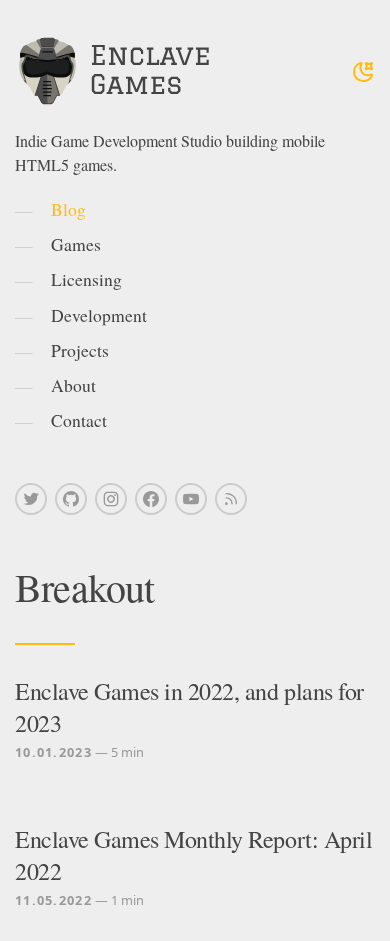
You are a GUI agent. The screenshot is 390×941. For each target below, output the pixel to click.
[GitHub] (71, 499)
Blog (68, 209)
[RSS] (231, 499)
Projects (80, 350)
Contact (79, 420)
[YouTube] (191, 499)
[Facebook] (151, 499)
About (73, 385)
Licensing (86, 279)
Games (76, 244)
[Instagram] (111, 499)
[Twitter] (31, 499)
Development (99, 315)
